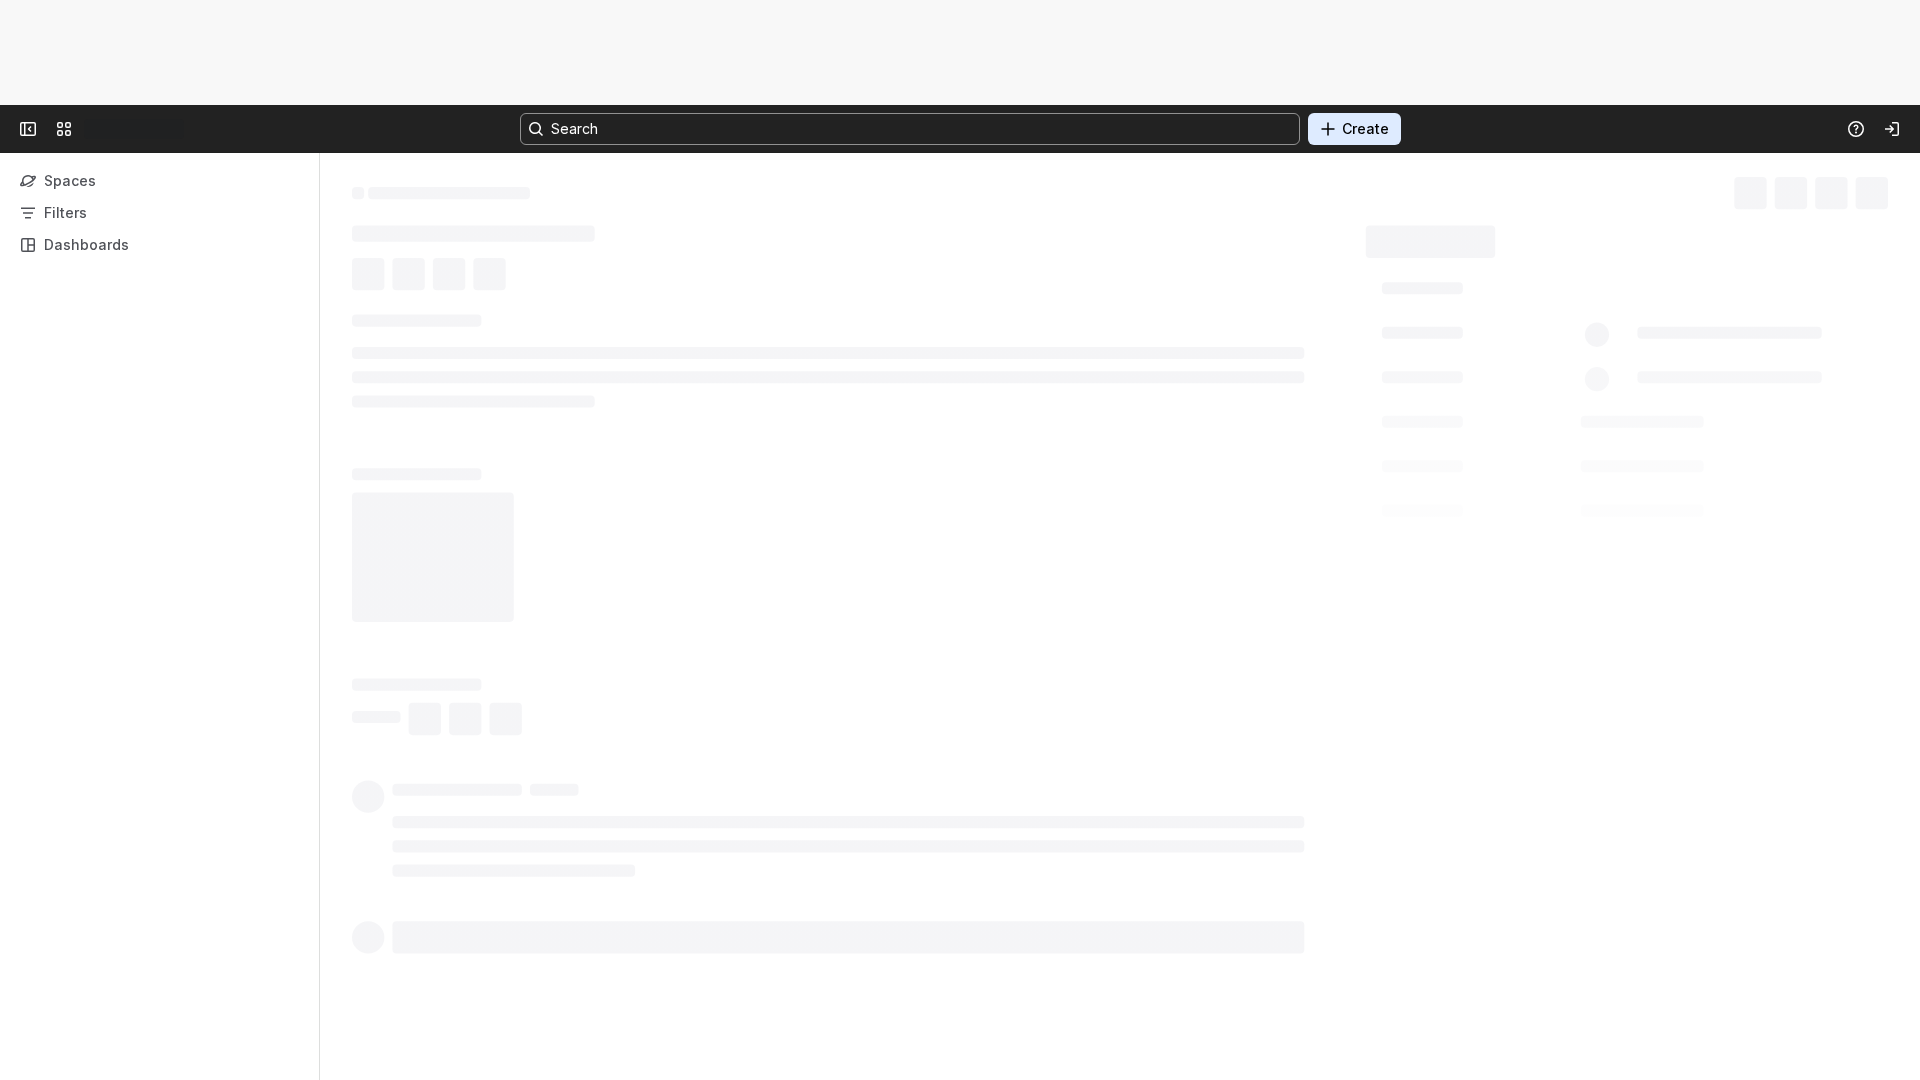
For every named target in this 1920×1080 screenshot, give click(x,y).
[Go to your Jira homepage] (92, 129)
